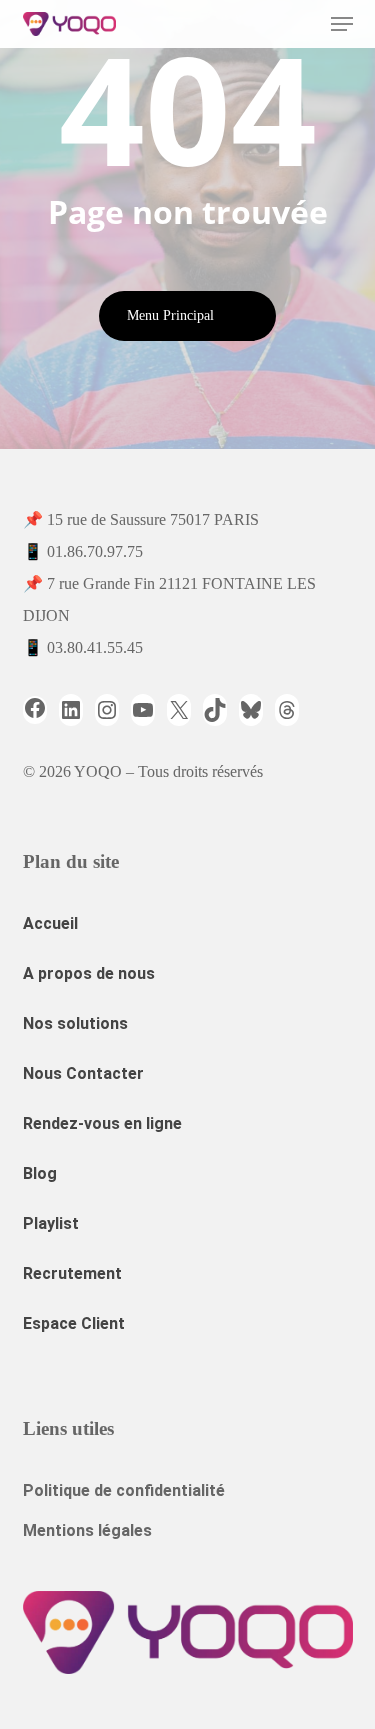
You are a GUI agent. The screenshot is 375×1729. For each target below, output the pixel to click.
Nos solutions (75, 1023)
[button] (342, 24)
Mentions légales (87, 1530)
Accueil (50, 923)
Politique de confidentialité (124, 1490)
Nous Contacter (83, 1073)
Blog (40, 1173)
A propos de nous (89, 973)
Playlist (51, 1223)
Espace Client (74, 1323)
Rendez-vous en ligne (102, 1123)
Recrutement (72, 1273)
